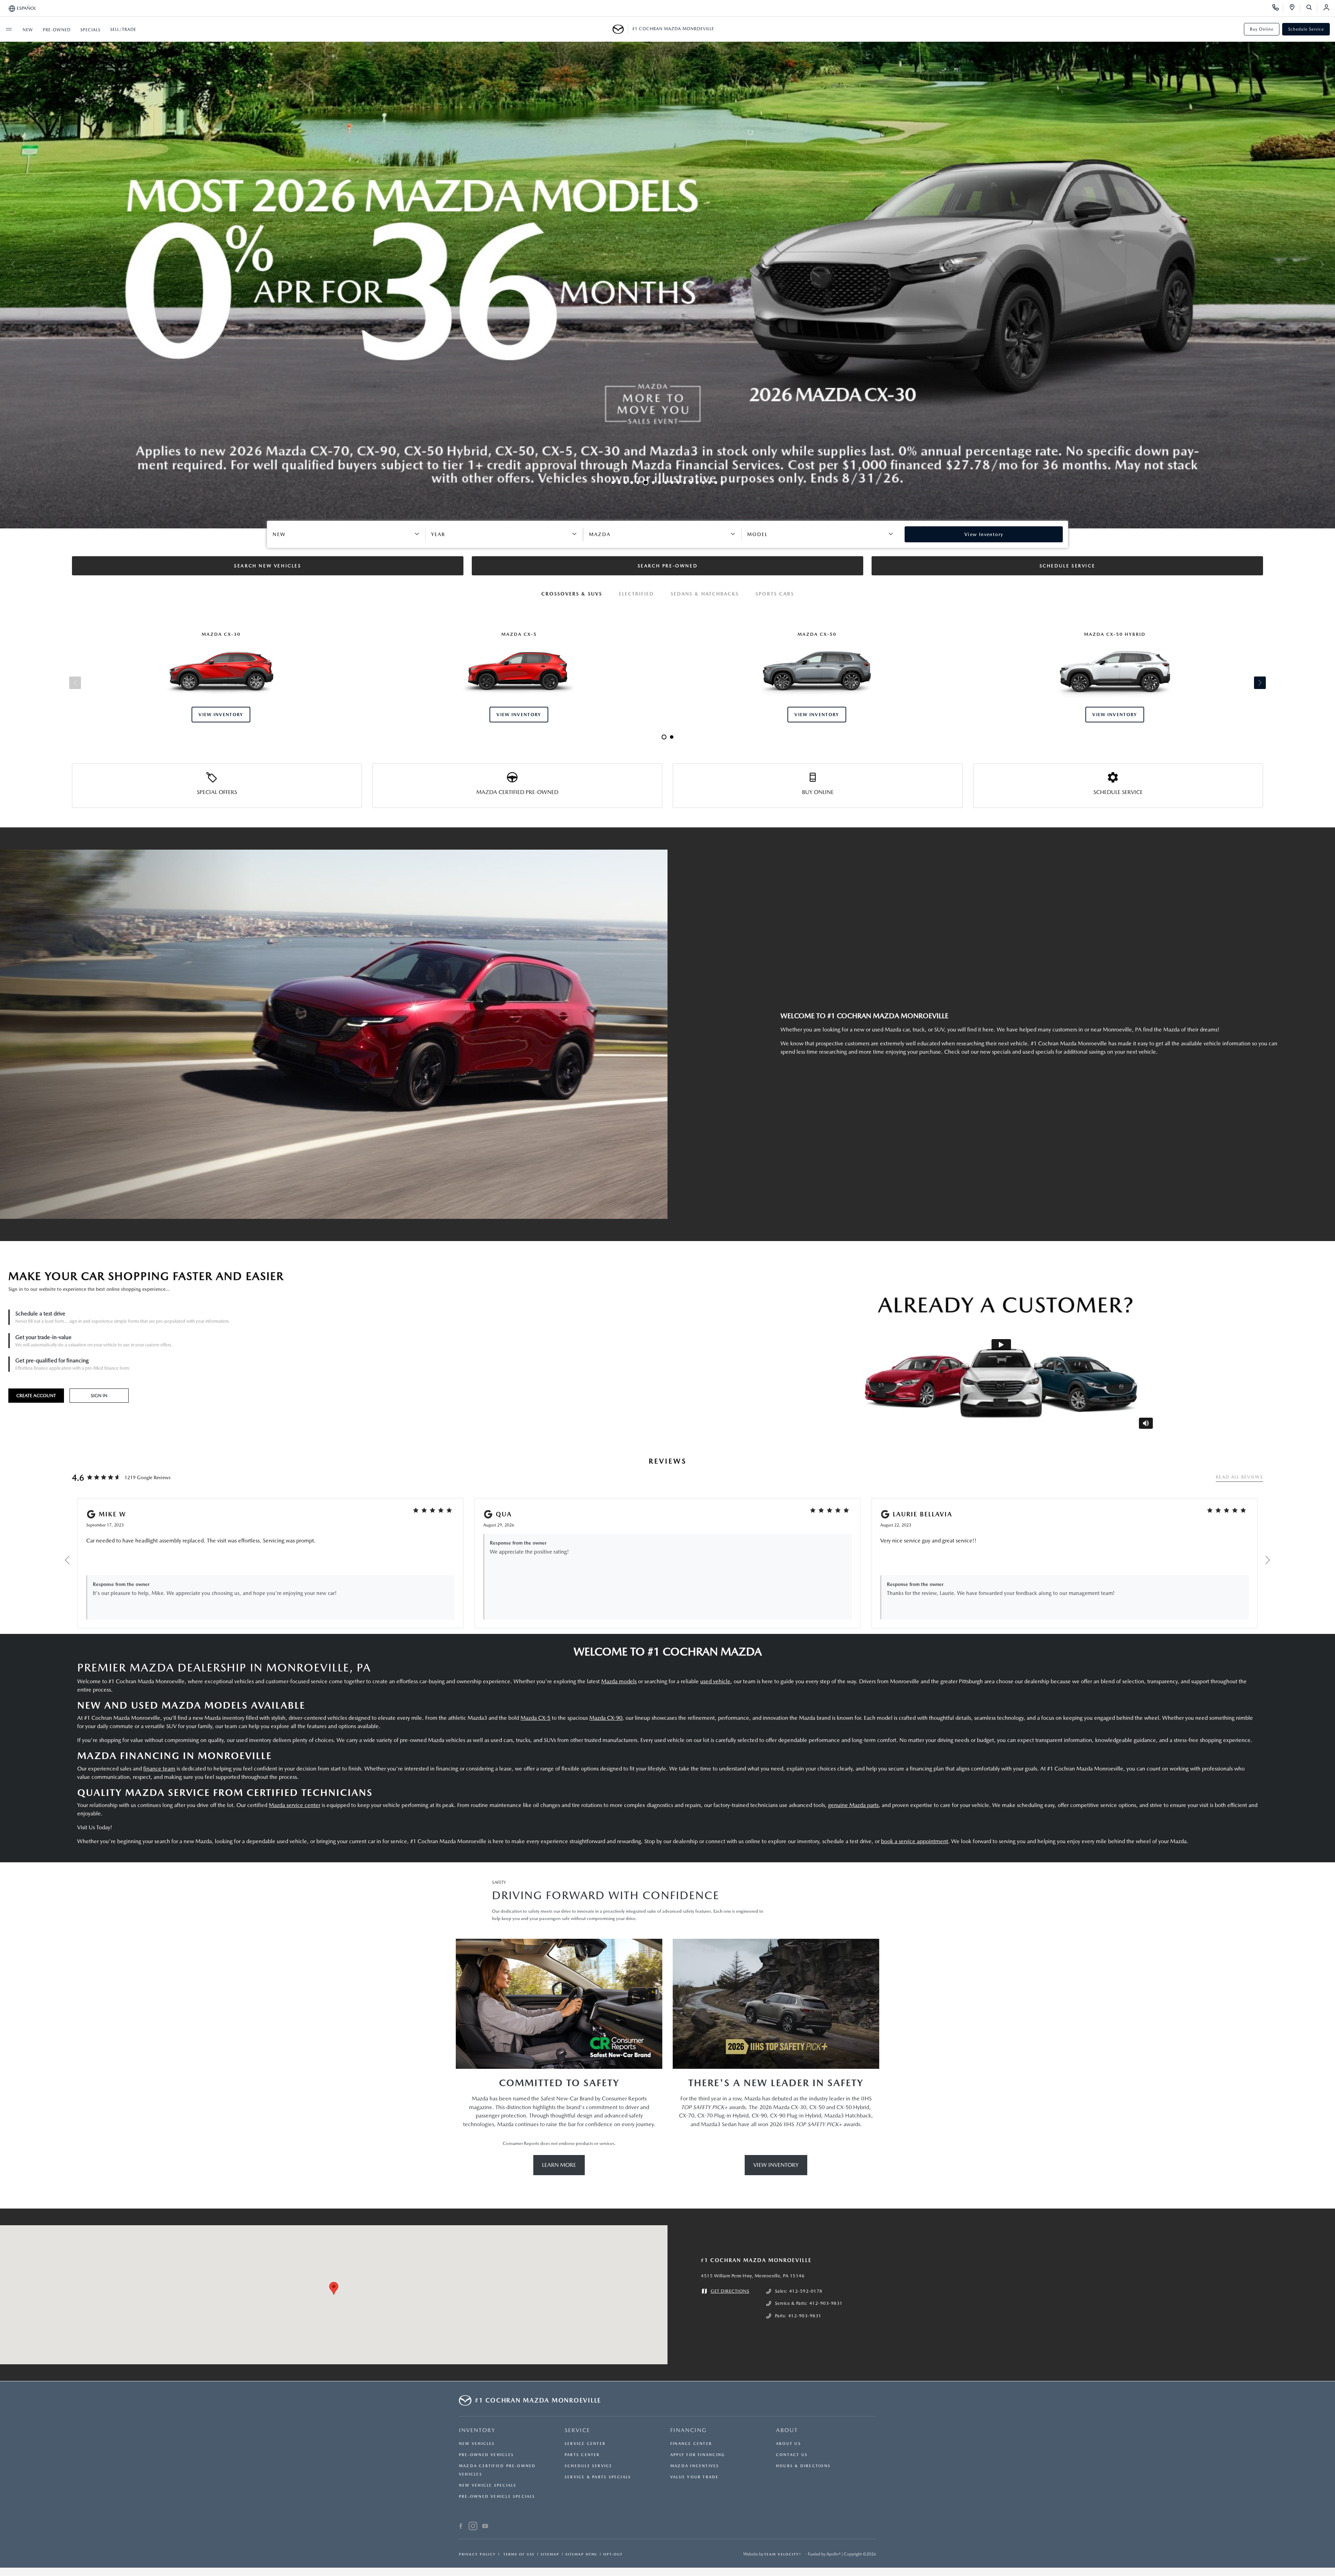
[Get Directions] (1294, 8)
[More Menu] (9, 29)
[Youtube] (485, 2527)
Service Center (585, 2444)
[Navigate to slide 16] (710, 483)
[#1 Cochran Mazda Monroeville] (620, 29)
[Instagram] (473, 2527)
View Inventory (776, 2165)
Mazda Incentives (695, 2466)
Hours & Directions (803, 2466)
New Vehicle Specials (488, 2485)
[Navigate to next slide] (1330, 264)
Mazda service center (294, 1805)
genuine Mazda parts (853, 1805)
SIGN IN (99, 1396)
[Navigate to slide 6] (644, 483)
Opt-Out (613, 2554)
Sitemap (550, 2554)
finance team (159, 1769)
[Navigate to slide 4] (632, 483)
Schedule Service (1306, 29)
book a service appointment (915, 1841)
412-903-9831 (826, 2303)
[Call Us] (1278, 8)
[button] (334, 2288)
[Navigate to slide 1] (613, 483)
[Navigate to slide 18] (722, 483)
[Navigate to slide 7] (650, 483)
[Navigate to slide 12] (685, 483)
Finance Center (691, 2444)
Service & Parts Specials (598, 2477)
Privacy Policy (477, 2554)
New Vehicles (477, 2444)
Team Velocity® (783, 2554)
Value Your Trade (695, 2477)
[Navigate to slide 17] (716, 483)
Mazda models (619, 1681)
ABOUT (787, 2430)
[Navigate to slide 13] (691, 483)
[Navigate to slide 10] (672, 483)
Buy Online (1262, 29)
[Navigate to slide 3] (625, 483)
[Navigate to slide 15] (703, 483)
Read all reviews (1239, 1477)
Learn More (559, 2165)
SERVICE (577, 2430)
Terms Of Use (518, 2554)
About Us (788, 2444)
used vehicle (715, 1681)
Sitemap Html (581, 2554)
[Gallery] (667, 264)
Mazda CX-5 (535, 1718)
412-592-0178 (806, 2291)
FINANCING (689, 2430)
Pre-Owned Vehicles (486, 2455)
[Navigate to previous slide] (5, 264)
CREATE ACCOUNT (36, 1396)
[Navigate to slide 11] (678, 483)
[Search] (1312, 8)
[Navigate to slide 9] (666, 483)
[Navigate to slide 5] (638, 483)
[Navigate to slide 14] (697, 483)
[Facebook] (461, 2527)
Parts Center (582, 2455)
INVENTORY (477, 2430)
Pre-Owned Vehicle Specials (497, 2497)
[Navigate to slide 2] (619, 483)
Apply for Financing (698, 2455)
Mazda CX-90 (606, 1718)
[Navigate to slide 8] (658, 483)
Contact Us (792, 2455)
